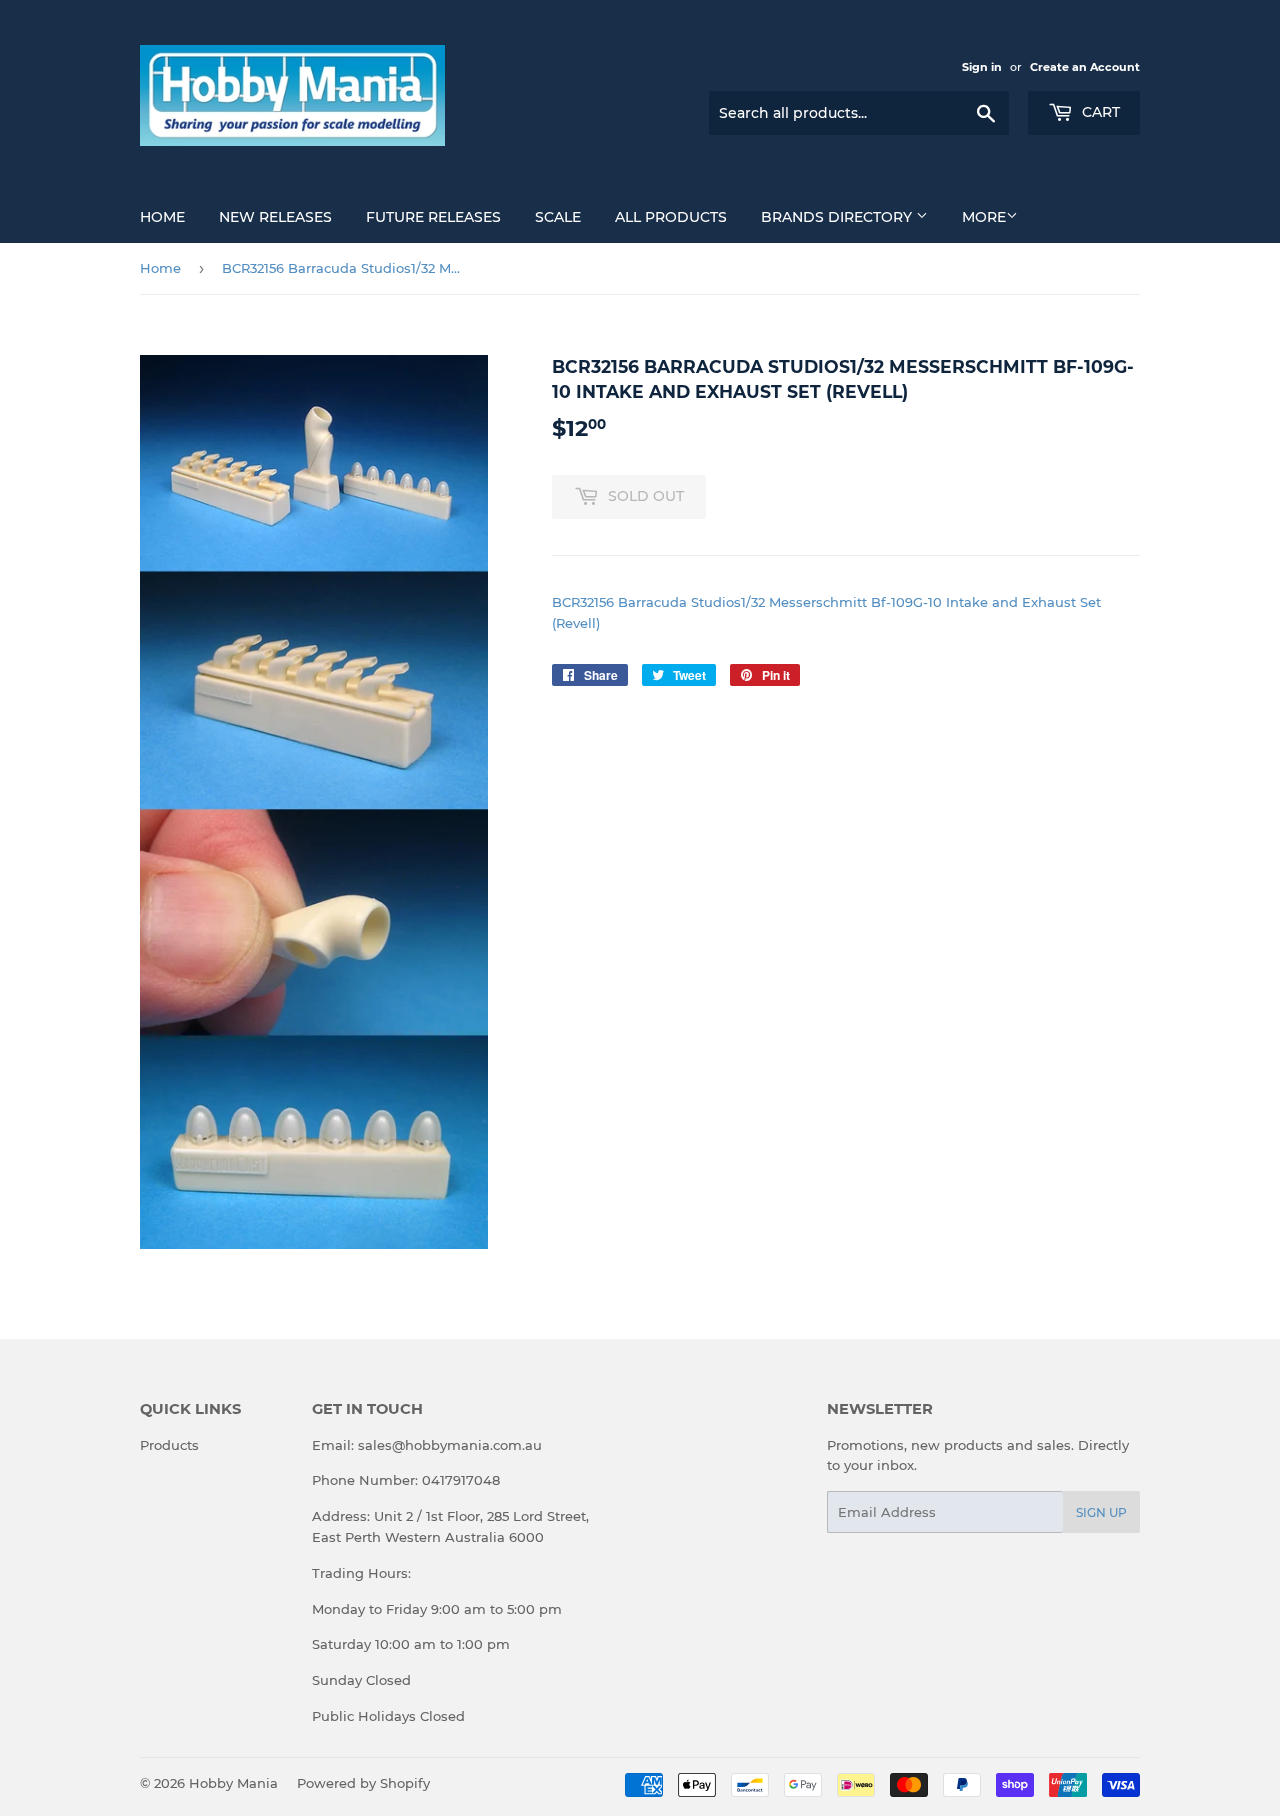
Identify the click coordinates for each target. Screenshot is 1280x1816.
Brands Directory (838, 217)
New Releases (275, 217)
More (984, 217)
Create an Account (1085, 67)
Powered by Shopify (363, 1783)
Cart (1099, 112)
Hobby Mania (233, 1783)
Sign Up (1101, 1512)
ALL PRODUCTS (671, 217)
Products (169, 1445)
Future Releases (433, 217)
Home (162, 217)
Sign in (982, 67)
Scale (558, 217)
